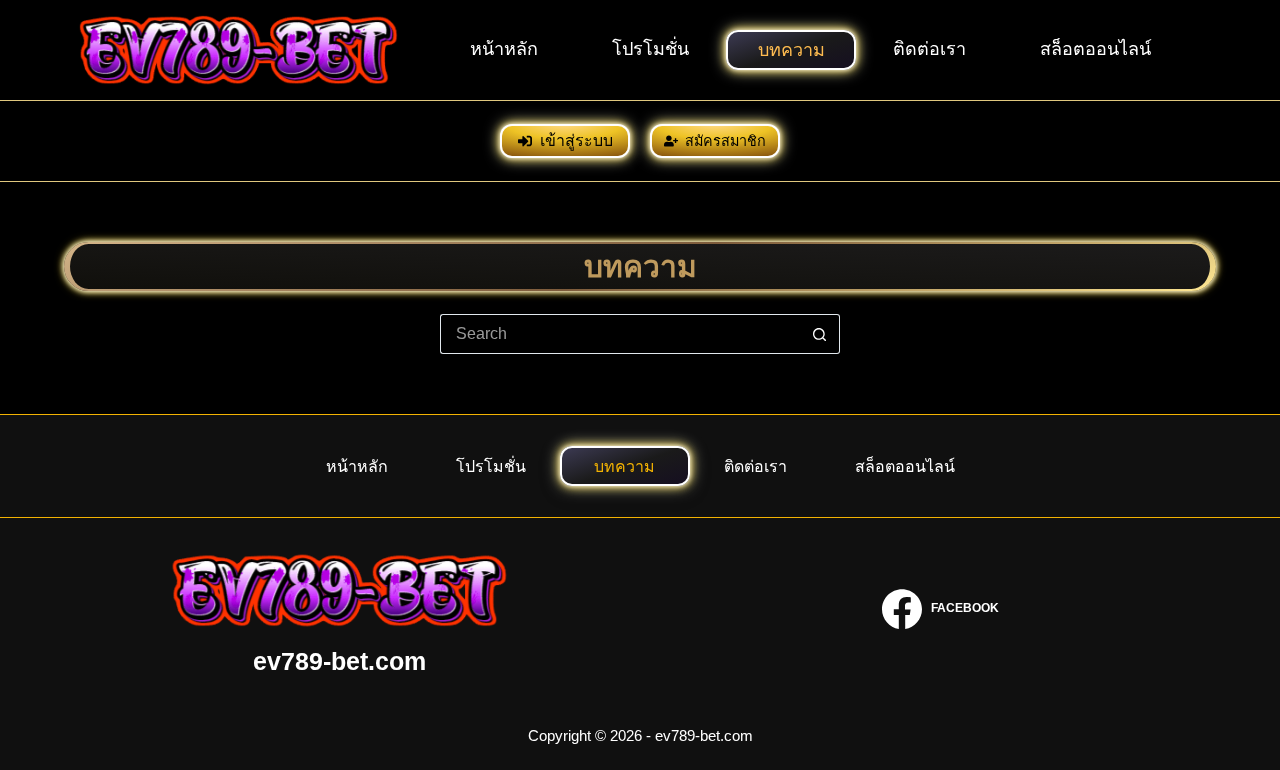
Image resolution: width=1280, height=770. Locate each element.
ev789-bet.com (339, 661)
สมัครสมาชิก (725, 141)
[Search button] (820, 334)
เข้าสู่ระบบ (576, 140)
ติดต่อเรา (929, 49)
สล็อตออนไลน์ (1095, 49)
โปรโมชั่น (650, 49)
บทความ (791, 50)
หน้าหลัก (504, 49)
